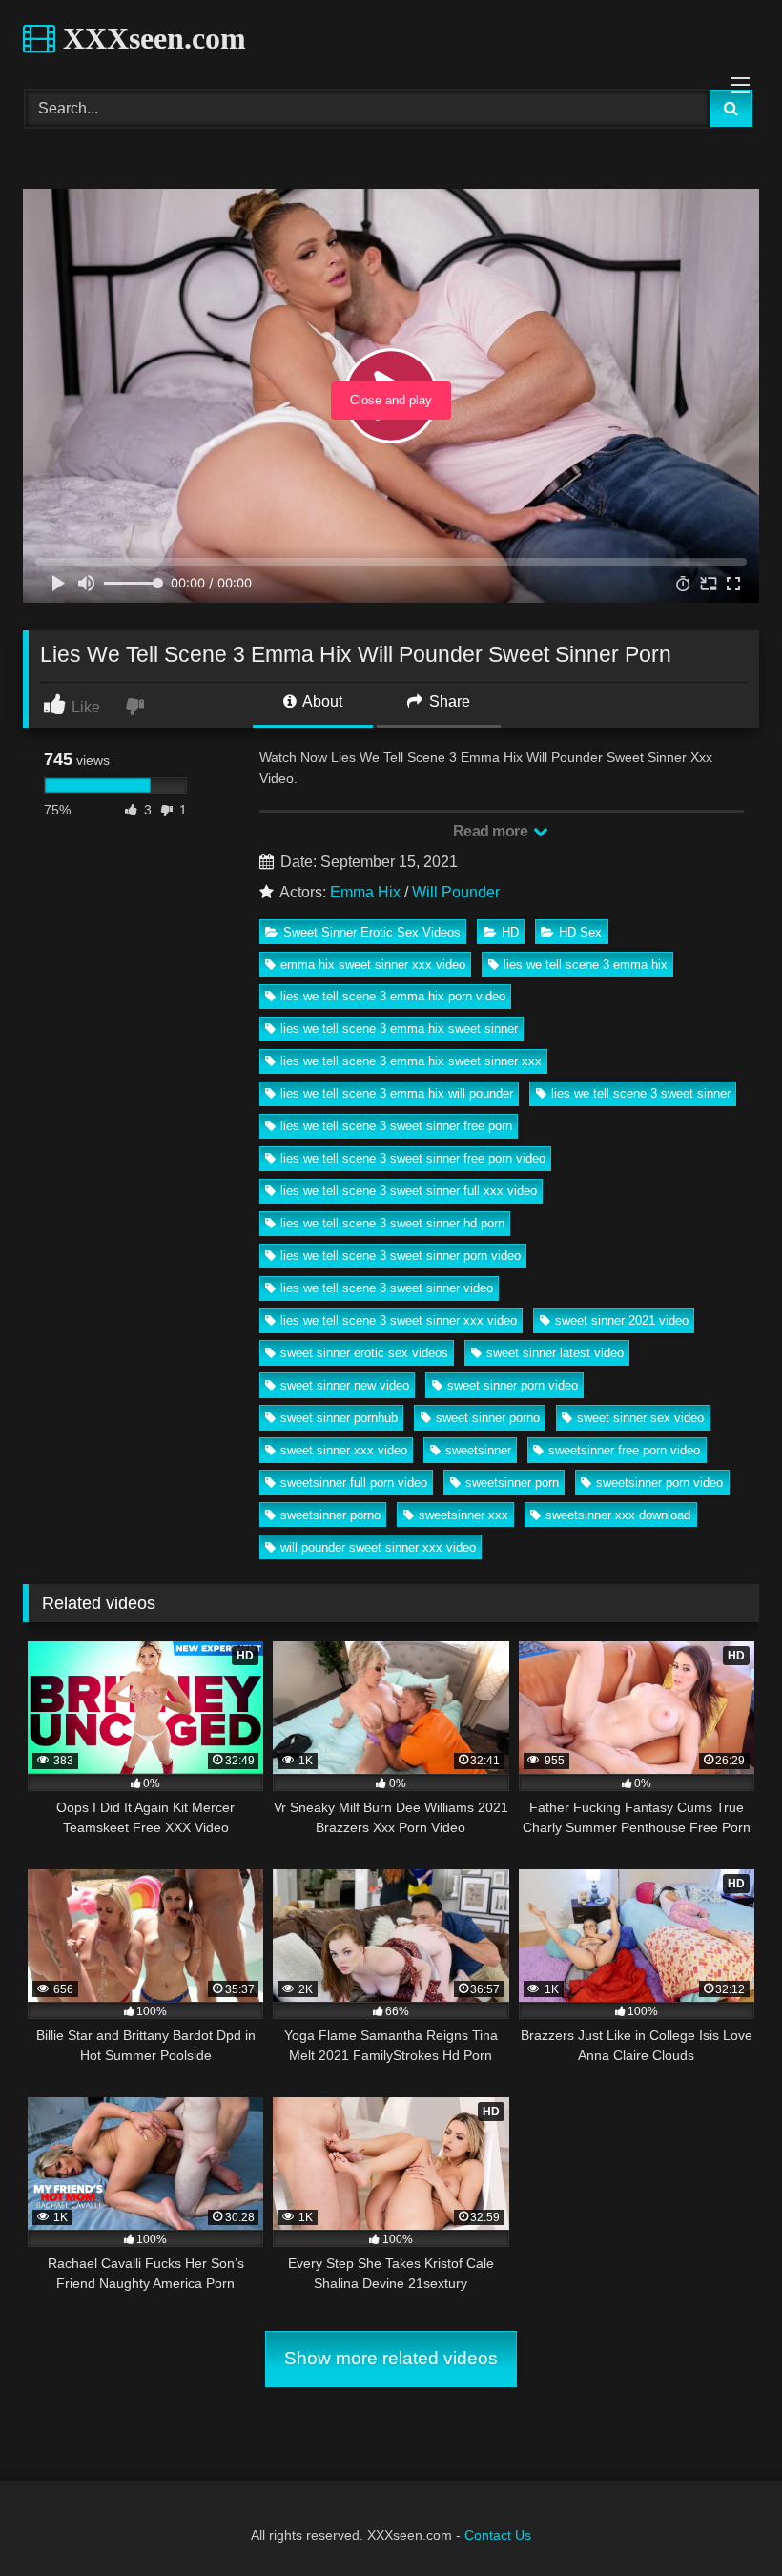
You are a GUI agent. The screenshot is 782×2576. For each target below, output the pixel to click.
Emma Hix (365, 892)
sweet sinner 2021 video (622, 1320)
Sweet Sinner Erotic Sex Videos (372, 932)
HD (510, 932)
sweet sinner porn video (513, 1385)
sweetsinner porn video (659, 1483)
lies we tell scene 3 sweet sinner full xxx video (409, 1191)
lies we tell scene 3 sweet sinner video (387, 1288)
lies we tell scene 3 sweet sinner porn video (401, 1256)
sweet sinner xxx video (344, 1450)
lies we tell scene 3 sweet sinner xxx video (399, 1320)
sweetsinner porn (512, 1483)
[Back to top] (723, 2519)
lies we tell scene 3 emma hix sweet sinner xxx (411, 1061)
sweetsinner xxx (463, 1515)
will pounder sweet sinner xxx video (378, 1547)
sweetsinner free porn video (624, 1450)
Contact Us (498, 2535)
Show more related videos (391, 2358)
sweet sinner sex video (640, 1418)
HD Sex (580, 932)
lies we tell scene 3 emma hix (586, 965)
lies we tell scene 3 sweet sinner (641, 1093)
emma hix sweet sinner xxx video (373, 965)
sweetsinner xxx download (618, 1515)
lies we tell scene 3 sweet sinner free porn (396, 1126)
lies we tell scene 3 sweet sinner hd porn (392, 1223)
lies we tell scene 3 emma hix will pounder (397, 1093)
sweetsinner (478, 1450)
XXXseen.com (151, 38)
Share (448, 701)
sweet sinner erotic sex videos (364, 1353)
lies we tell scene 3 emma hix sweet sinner (399, 1029)
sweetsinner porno (330, 1515)
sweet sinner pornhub (339, 1418)
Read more (492, 831)
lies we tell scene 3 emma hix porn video (393, 996)
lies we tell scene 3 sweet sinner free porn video (413, 1158)
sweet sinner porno (488, 1418)
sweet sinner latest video (555, 1353)
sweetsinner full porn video (354, 1483)
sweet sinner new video (345, 1385)
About (321, 701)
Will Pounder (456, 892)
